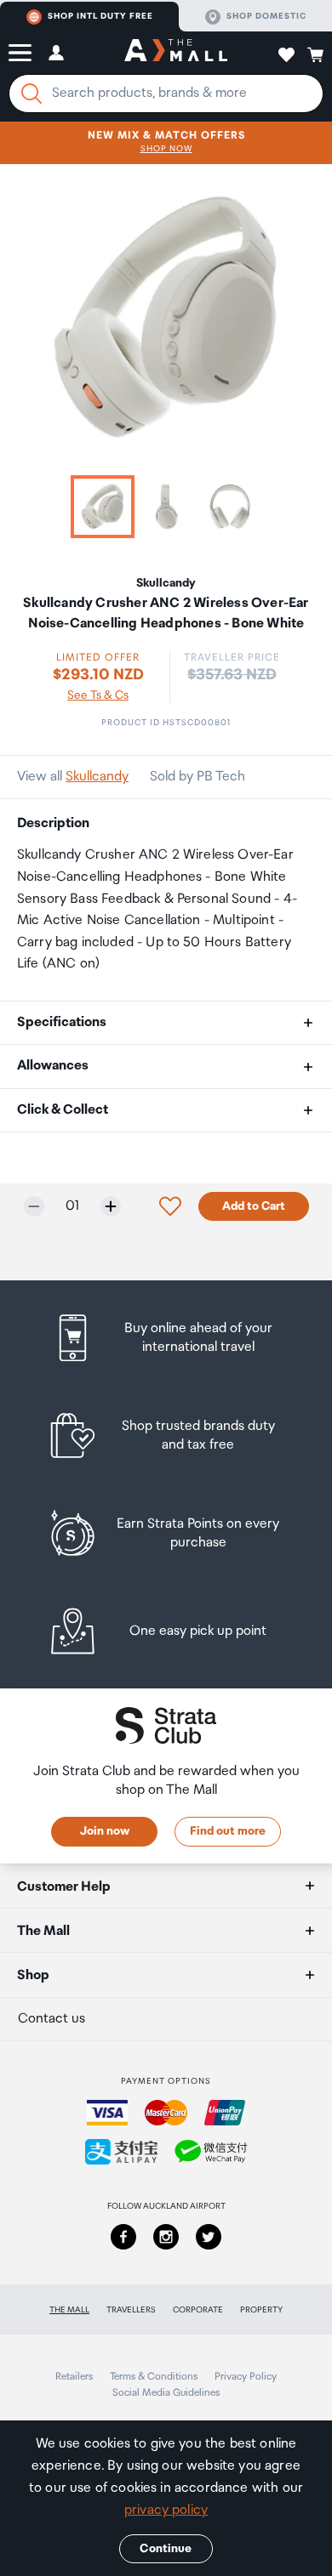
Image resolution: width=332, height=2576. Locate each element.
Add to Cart (254, 1206)
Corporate (198, 2310)
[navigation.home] (176, 53)
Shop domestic (266, 16)
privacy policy (166, 2510)
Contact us (52, 2019)
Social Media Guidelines (166, 2393)
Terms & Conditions (154, 2377)
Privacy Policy (246, 2377)
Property (261, 2310)
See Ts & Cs (98, 695)
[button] (20, 53)
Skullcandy (97, 777)
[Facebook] (123, 2237)
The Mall (69, 2310)
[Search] (31, 94)
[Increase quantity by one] (111, 1206)
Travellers (131, 2310)
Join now (105, 1831)
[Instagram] (166, 2237)
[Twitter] (209, 2237)
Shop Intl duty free (100, 16)
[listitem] (166, 1338)
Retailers (74, 2377)
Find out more (228, 1831)
